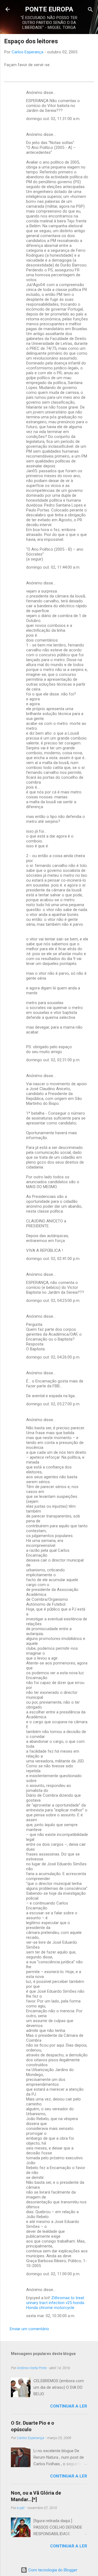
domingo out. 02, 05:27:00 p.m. (53, 1404)
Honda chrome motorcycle (50, 2308)
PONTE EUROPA (49, 9)
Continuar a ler (69, 2406)
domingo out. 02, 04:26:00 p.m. (53, 1357)
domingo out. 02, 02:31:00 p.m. (53, 1060)
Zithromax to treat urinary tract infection (55, 2300)
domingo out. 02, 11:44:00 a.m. (53, 567)
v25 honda (75, 2303)
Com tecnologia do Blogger (52, 2570)
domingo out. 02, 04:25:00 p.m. (53, 1301)
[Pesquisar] (90, 10)
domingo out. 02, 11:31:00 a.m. (53, 119)
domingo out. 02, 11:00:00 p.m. (53, 2274)
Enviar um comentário (29, 2329)
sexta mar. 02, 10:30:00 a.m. (51, 2316)
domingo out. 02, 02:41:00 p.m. (53, 1259)
